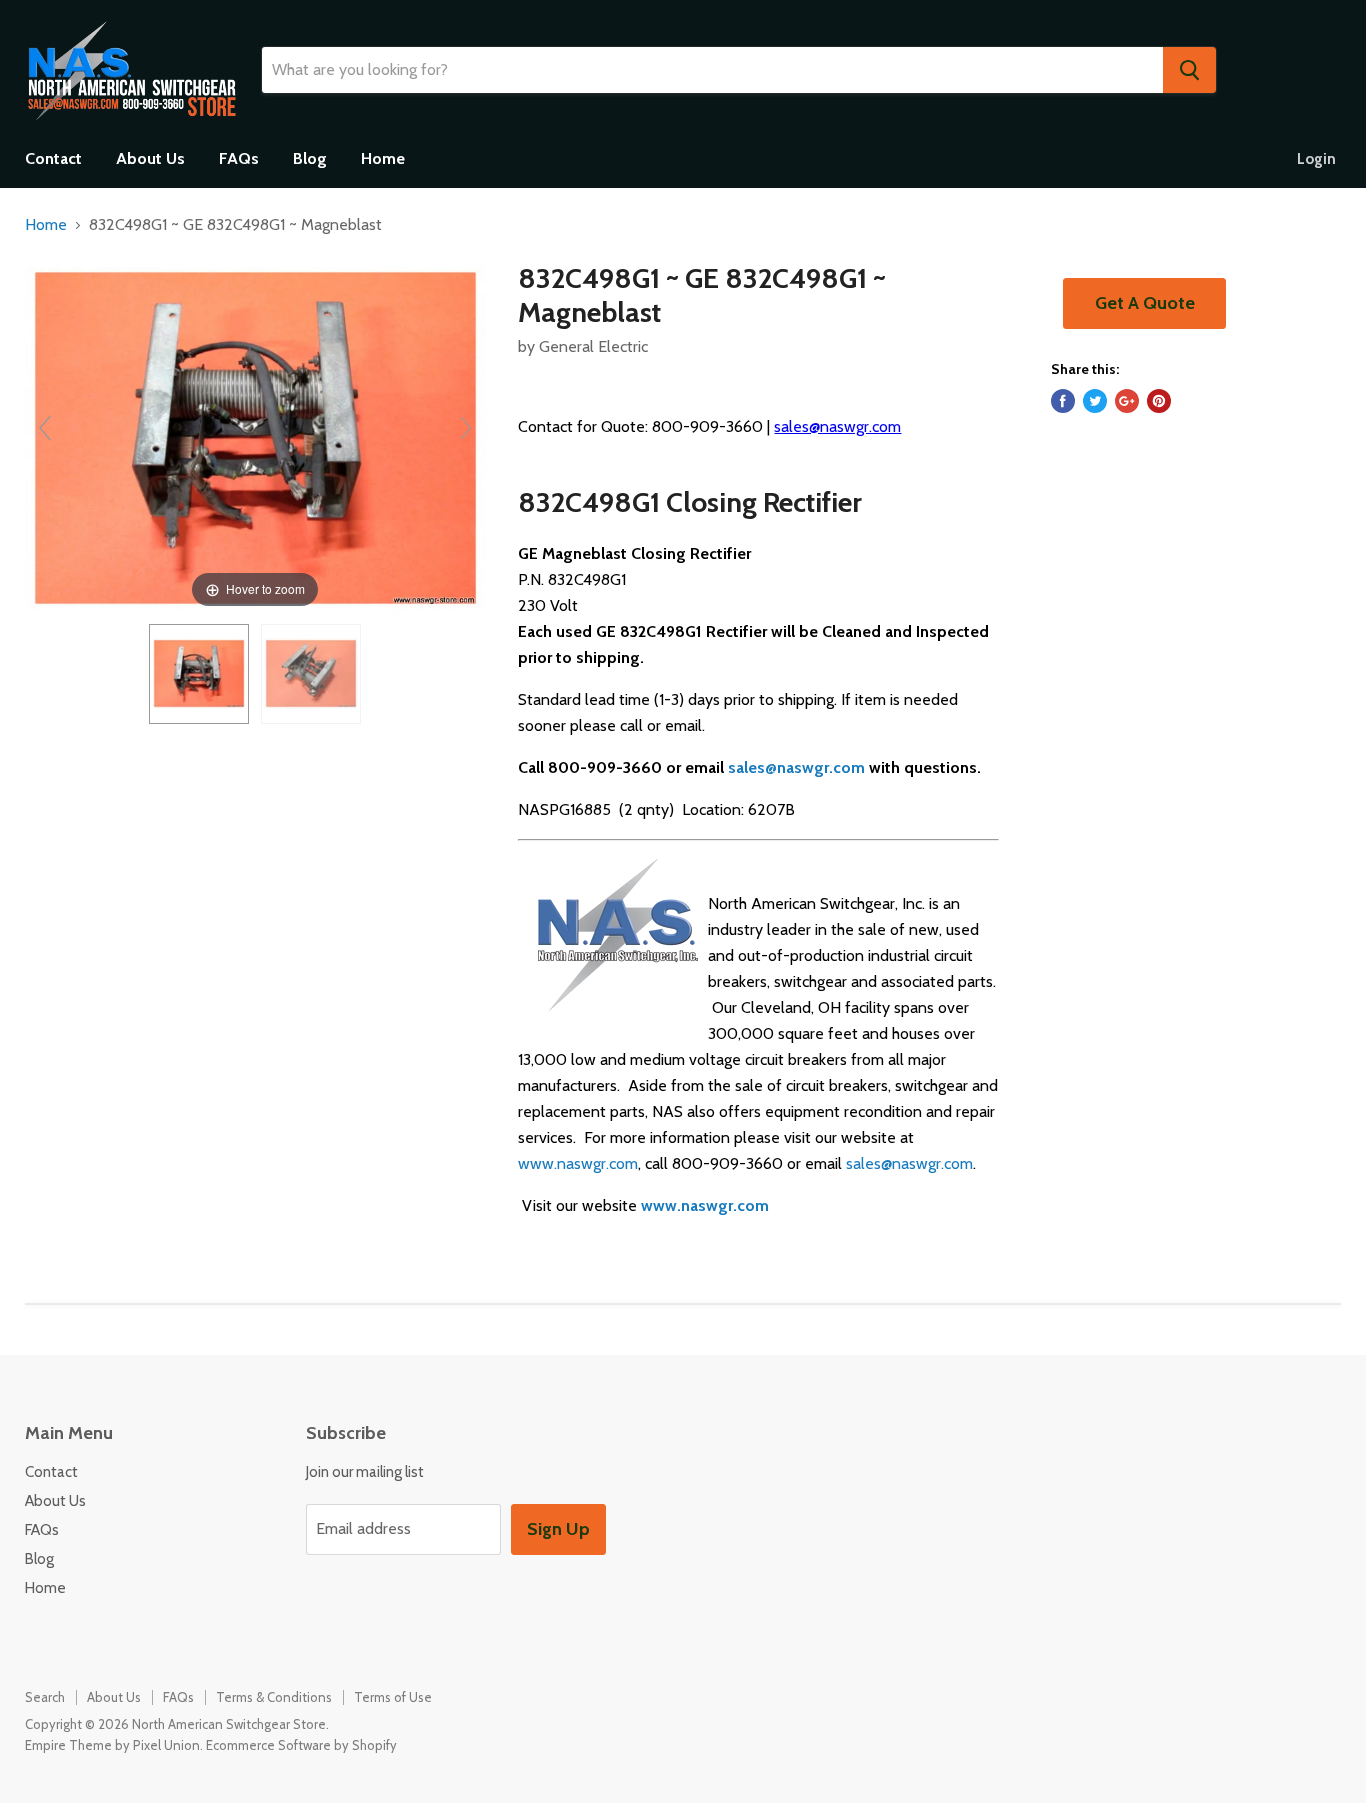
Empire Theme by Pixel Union (112, 1745)
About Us (150, 158)
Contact (53, 158)
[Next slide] (466, 428)
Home (383, 158)
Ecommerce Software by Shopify (301, 1745)
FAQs (239, 158)
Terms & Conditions (274, 1697)
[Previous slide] (45, 428)
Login (1316, 159)
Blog (310, 158)
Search (45, 1697)
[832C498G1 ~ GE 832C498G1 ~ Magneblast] (199, 674)
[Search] (1189, 70)
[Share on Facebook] (1063, 401)
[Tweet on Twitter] (1095, 401)
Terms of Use (393, 1697)
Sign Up (558, 1529)
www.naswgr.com (578, 1163)
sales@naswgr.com (837, 426)
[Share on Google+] (1127, 401)
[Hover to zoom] (255, 436)
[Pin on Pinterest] (1159, 401)
